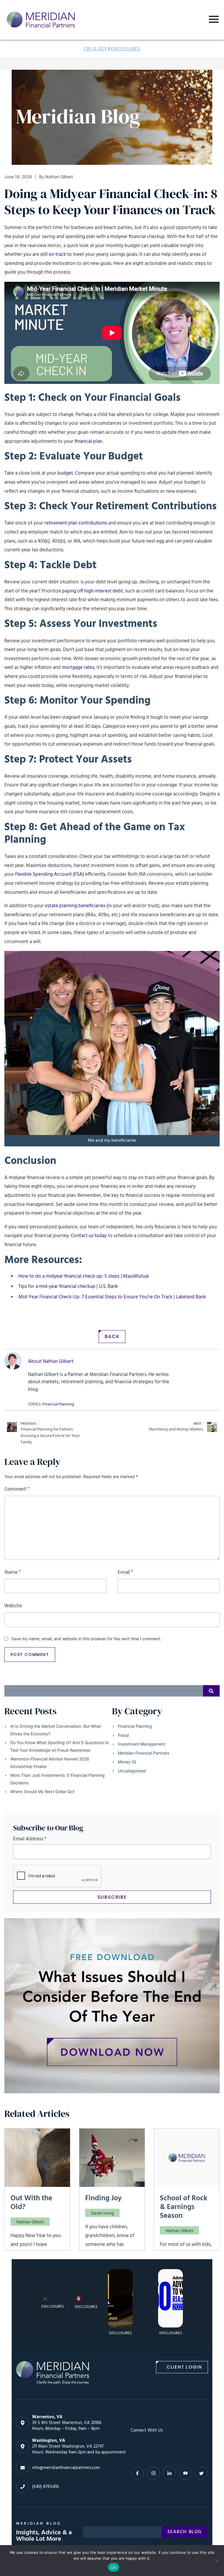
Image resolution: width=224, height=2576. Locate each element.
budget (65, 473)
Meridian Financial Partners (143, 1753)
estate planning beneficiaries (75, 906)
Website (13, 1606)
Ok (113, 2567)
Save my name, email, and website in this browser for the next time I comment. (86, 1639)
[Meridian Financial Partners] (52, 2373)
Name (13, 1572)
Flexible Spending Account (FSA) (50, 874)
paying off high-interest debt (92, 591)
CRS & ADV (96, 49)
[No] (217, 2561)
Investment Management (142, 1744)
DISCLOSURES (126, 49)
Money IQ (127, 1762)
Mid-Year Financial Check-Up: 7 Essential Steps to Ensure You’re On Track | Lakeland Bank (112, 1297)
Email (125, 1572)
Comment (17, 1489)
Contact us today (89, 1236)
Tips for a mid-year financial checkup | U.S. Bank (68, 1287)
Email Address (30, 1839)
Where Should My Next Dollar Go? (42, 1791)
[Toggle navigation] (214, 19)
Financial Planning (135, 1726)
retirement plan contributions (76, 523)
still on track (53, 255)
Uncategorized (132, 1771)
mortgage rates (78, 668)
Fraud (123, 1735)
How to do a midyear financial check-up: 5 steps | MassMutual (84, 1276)
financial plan (88, 441)
